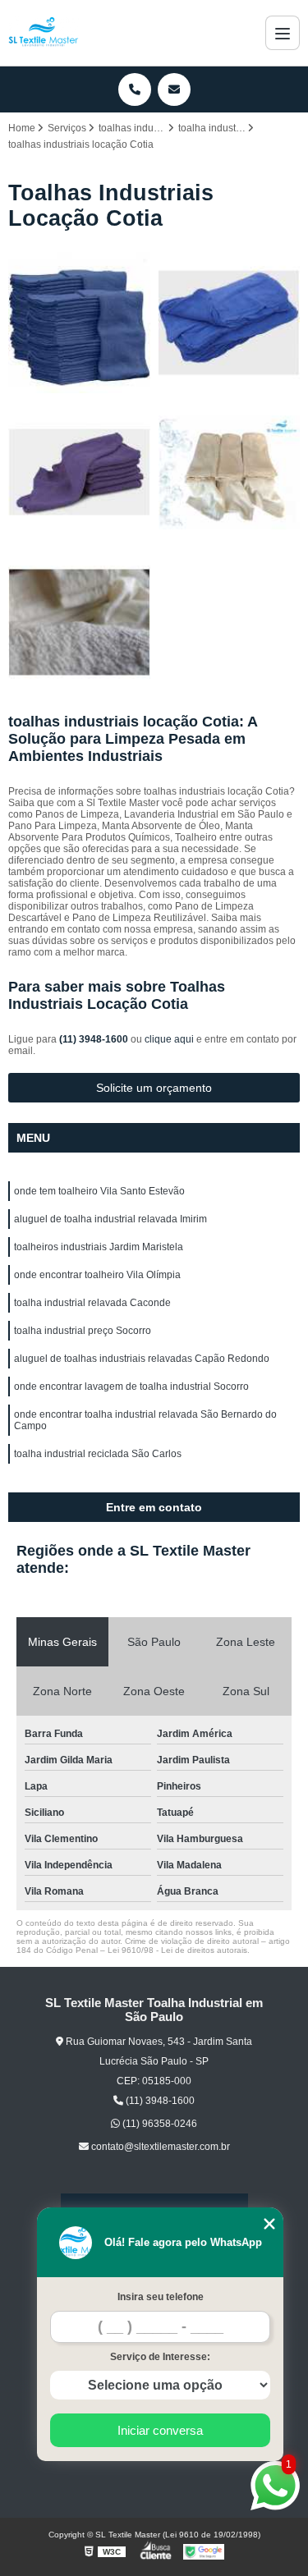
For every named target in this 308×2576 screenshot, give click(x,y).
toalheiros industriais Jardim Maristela (99, 1247)
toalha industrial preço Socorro (83, 1331)
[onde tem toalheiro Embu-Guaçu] (79, 472)
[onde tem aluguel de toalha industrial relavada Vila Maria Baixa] (79, 323)
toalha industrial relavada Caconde (92, 1303)
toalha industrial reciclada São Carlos (98, 1454)
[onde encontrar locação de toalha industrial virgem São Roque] (79, 623)
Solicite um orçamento (154, 1088)
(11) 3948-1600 (95, 1039)
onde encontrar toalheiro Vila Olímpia (97, 1275)
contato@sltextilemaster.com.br (159, 2147)
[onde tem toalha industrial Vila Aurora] (230, 472)
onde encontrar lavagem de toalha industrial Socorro (131, 1387)
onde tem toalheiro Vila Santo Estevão (99, 1191)
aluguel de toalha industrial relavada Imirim (110, 1219)
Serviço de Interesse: (160, 2357)
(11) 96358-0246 (159, 2124)
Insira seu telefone (161, 2297)
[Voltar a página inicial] (44, 33)
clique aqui (169, 1039)
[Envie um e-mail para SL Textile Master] (174, 89)
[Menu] (283, 33)
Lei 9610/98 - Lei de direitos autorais (177, 1950)
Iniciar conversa (160, 2430)
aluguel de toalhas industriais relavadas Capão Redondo (142, 1359)
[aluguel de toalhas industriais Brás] (230, 323)
